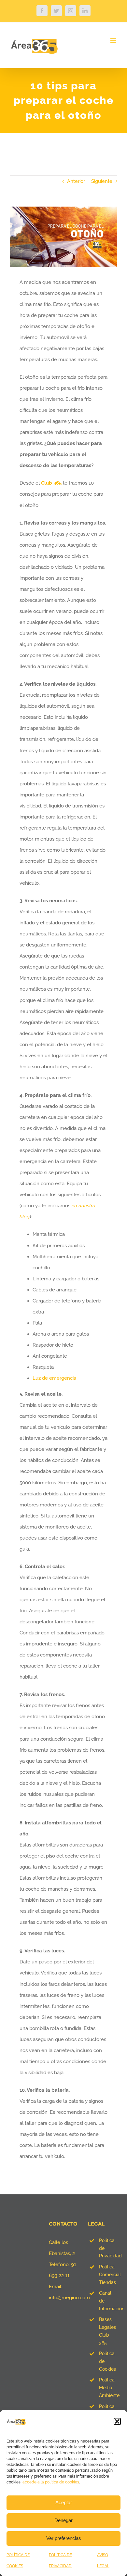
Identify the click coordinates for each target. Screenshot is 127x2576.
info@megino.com (69, 2298)
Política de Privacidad (108, 2248)
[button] (117, 2421)
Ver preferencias (64, 2538)
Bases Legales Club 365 (107, 2331)
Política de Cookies (107, 2361)
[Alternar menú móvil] (114, 40)
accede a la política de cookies (51, 2482)
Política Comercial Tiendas (108, 2275)
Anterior (76, 181)
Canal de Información (108, 2301)
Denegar (63, 2520)
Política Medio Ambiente (108, 2388)
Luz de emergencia (54, 1378)
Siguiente (102, 181)
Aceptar (64, 2502)
